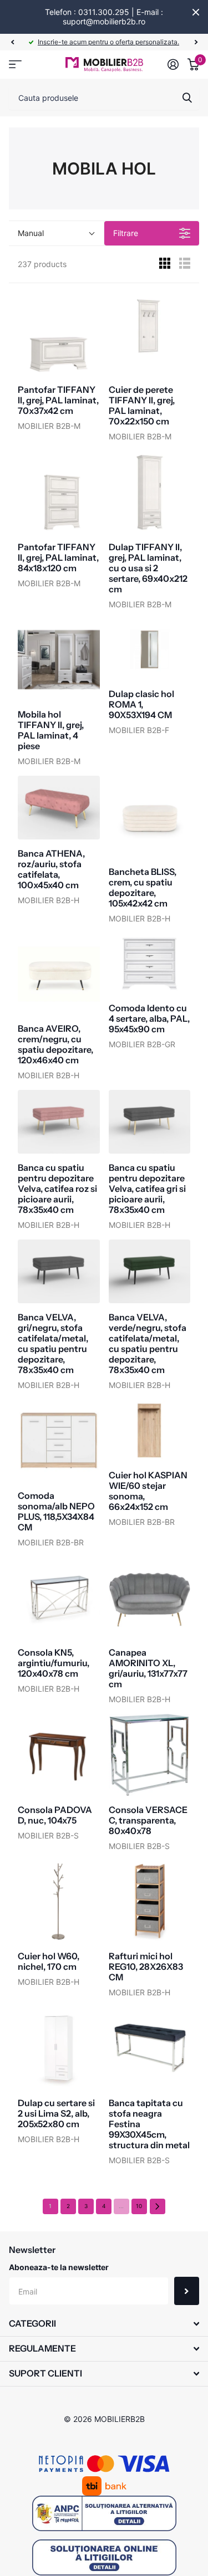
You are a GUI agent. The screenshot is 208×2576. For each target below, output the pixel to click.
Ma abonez (187, 2291)
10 (139, 2206)
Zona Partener (15, 65)
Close (196, 12)
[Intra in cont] (173, 64)
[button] (12, 42)
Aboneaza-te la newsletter (59, 2267)
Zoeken (187, 98)
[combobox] (104, 98)
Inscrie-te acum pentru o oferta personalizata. (108, 42)
